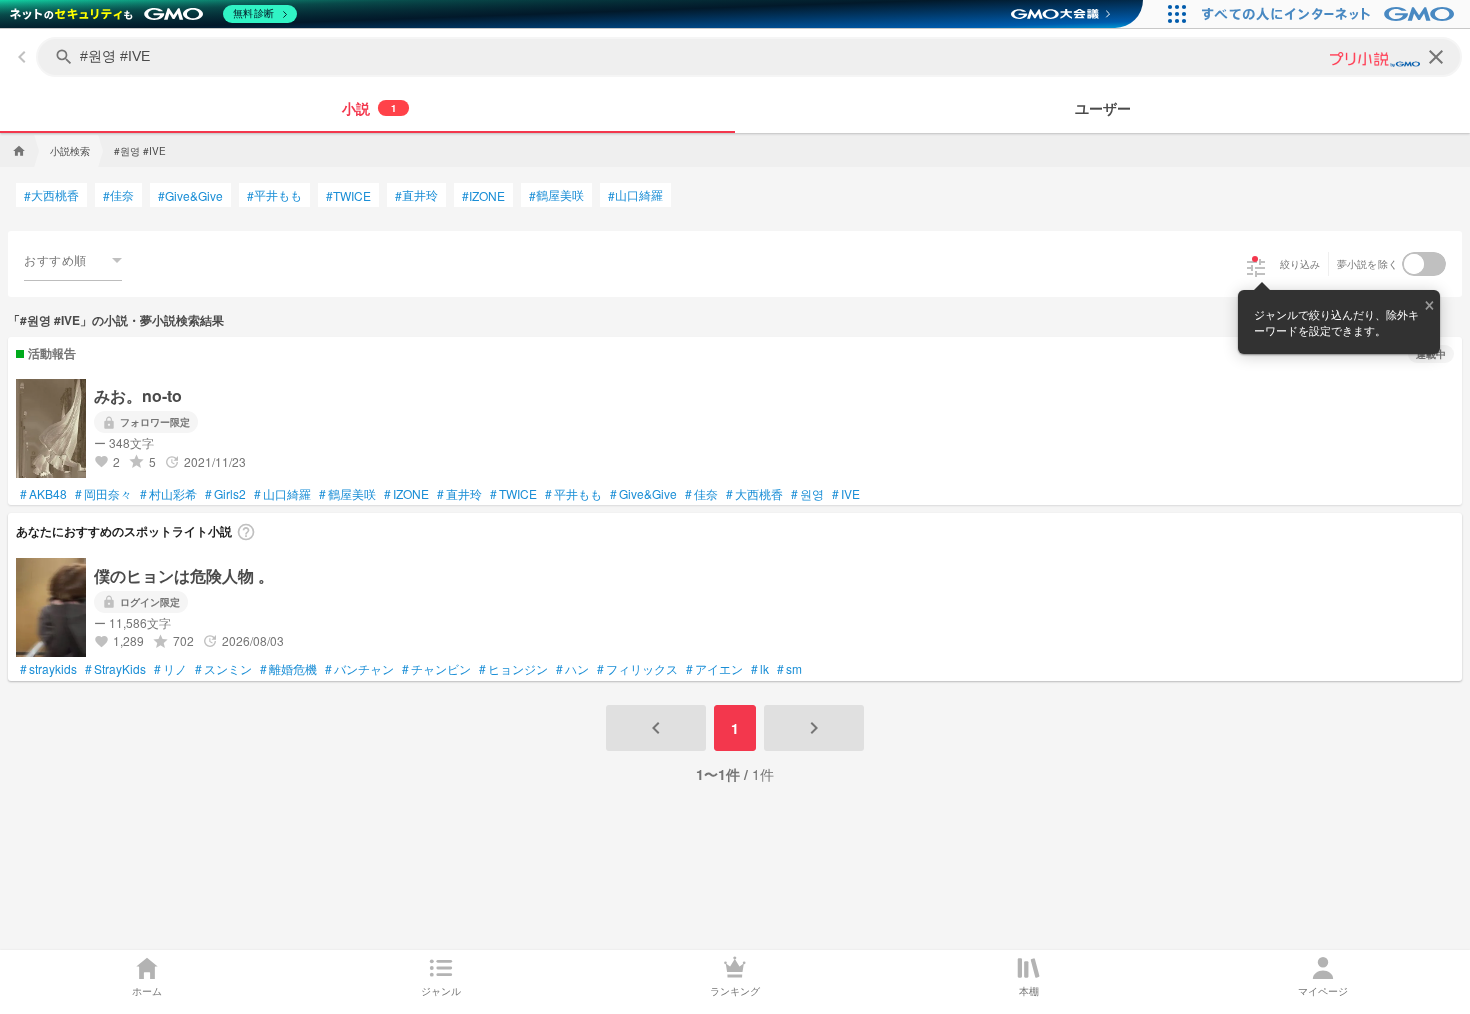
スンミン (223, 669)
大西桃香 (51, 195)
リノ (170, 669)
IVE (846, 494)
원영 (807, 494)
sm (789, 669)
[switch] (1424, 264)
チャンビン (436, 669)
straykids (48, 669)
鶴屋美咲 (556, 195)
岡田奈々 (103, 494)
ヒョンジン (513, 669)
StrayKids (115, 669)
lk (760, 669)
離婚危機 (288, 669)
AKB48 (43, 494)
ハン (572, 669)
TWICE (348, 195)
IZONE (483, 195)
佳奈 (118, 195)
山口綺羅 (635, 195)
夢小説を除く (1368, 264)
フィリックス (637, 669)
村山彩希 (168, 494)
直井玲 (416, 195)
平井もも (274, 195)
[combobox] (73, 260)
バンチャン (359, 669)
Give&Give (190, 195)
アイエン (714, 669)
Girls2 (225, 494)
